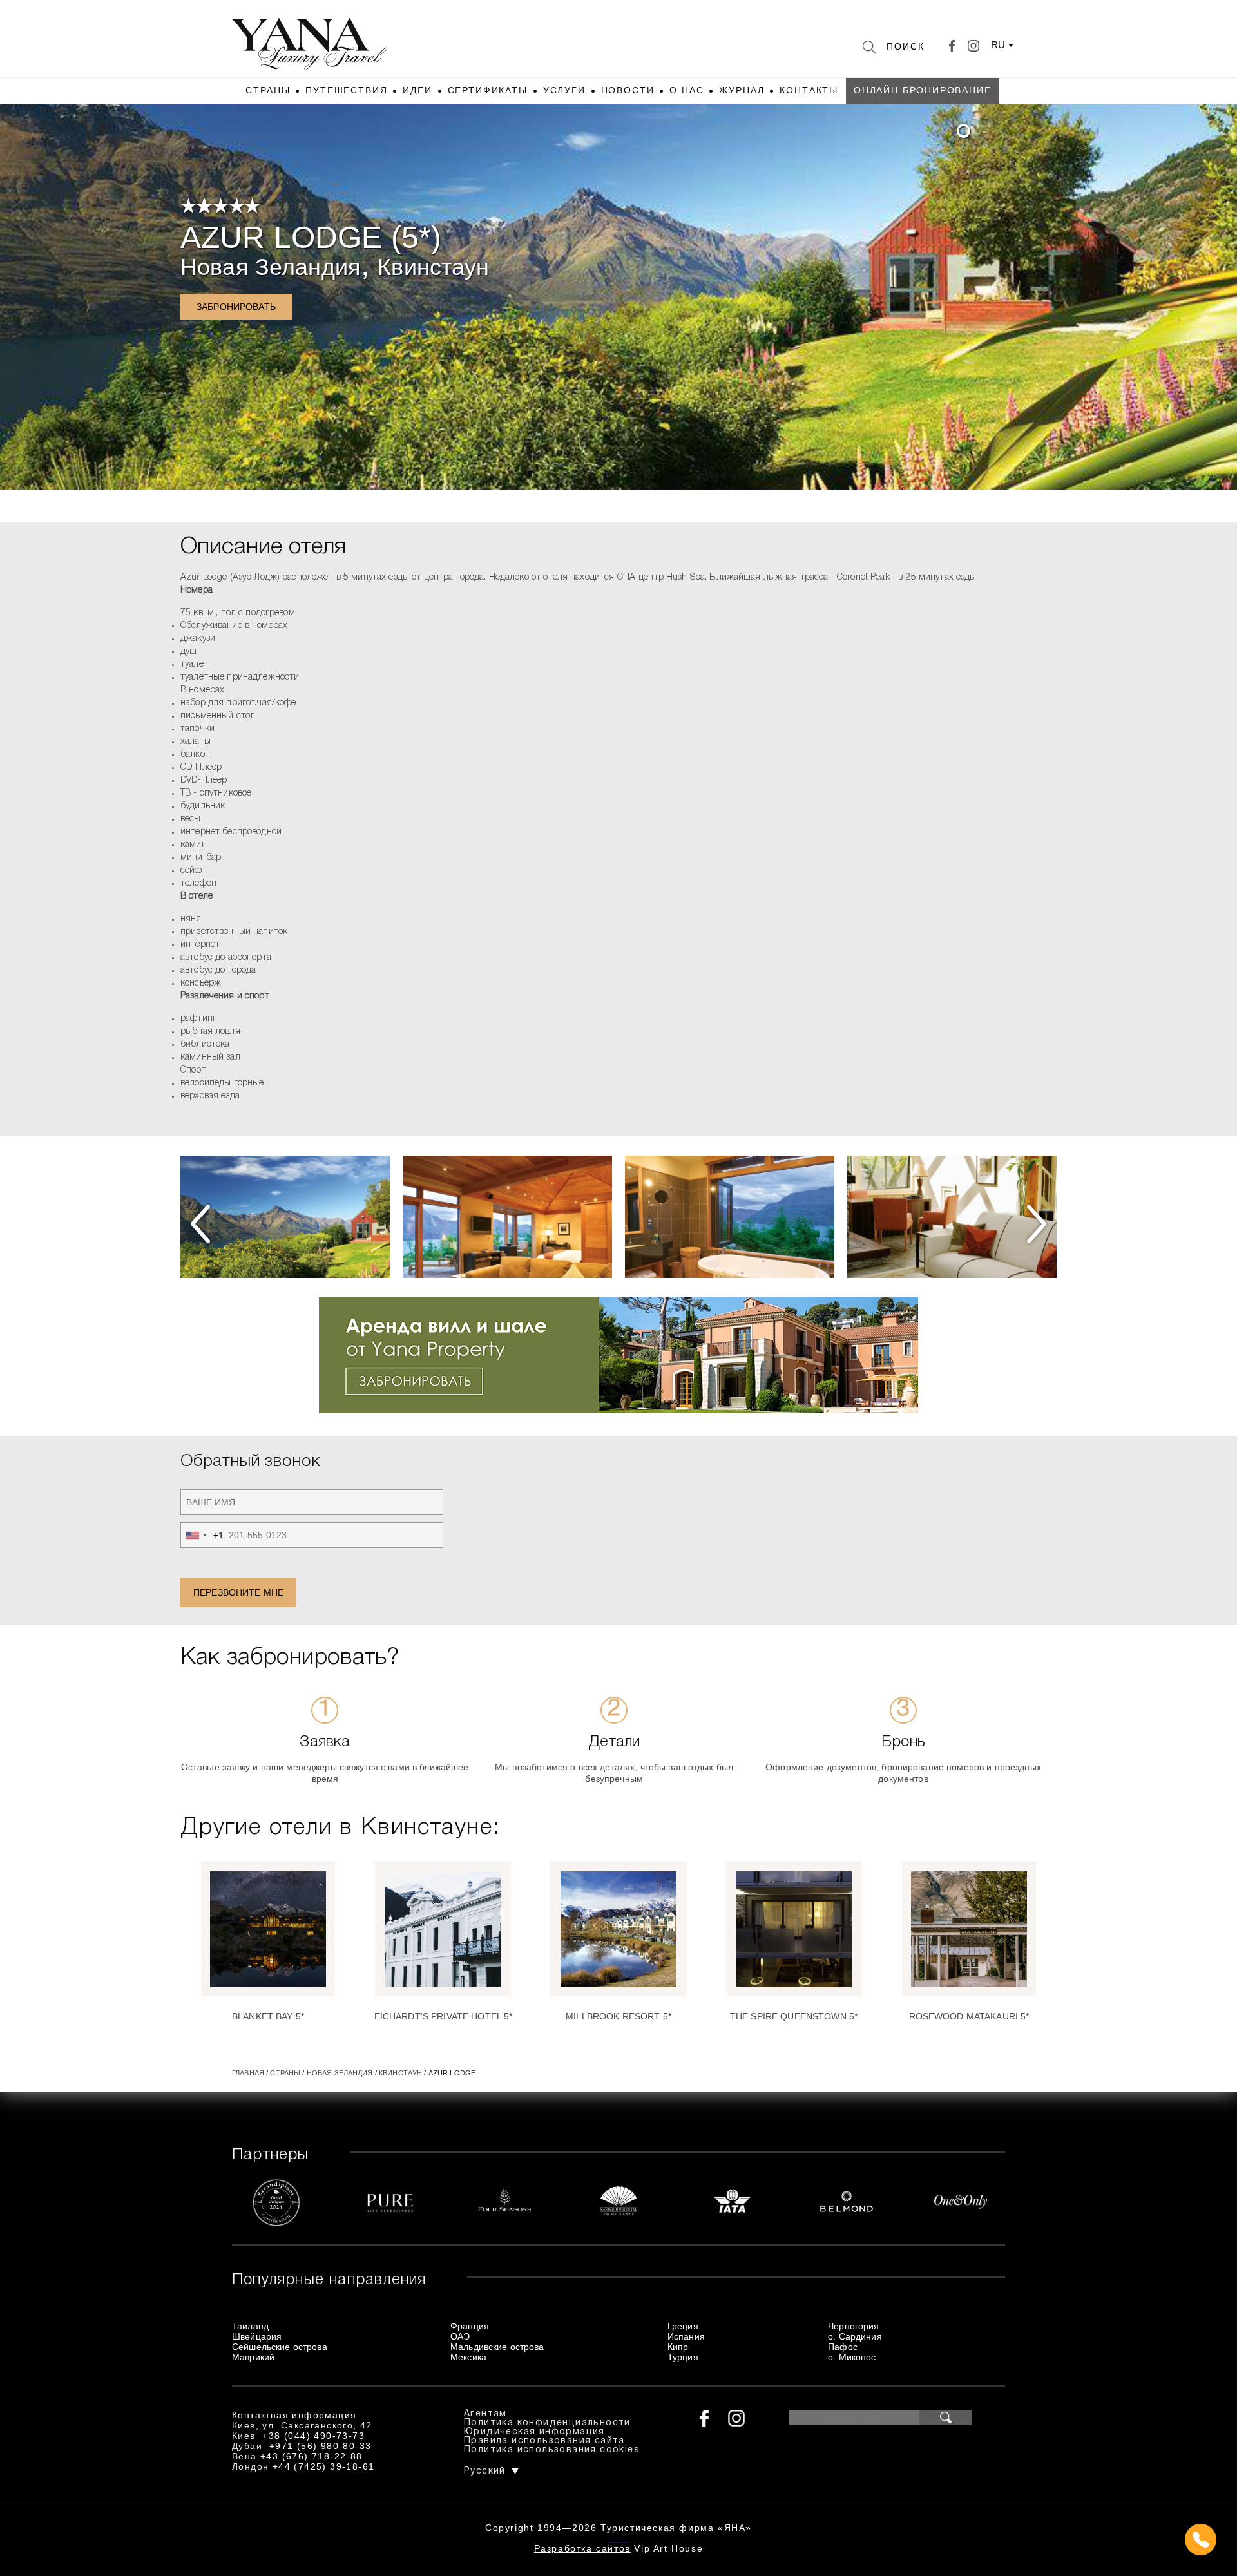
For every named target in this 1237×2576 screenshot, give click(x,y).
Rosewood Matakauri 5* (969, 2016)
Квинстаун (433, 267)
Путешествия (346, 90)
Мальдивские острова (497, 2347)
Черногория (853, 2326)
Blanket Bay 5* (268, 2016)
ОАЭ (460, 2336)
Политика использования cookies (552, 2450)
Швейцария (257, 2336)
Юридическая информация (534, 2432)
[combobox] (202, 1535)
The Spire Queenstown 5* (794, 2016)
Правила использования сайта (544, 2441)
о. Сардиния (855, 2336)
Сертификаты (488, 90)
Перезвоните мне (238, 1592)
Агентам (485, 2414)
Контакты (809, 90)
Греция (683, 2326)
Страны (268, 90)
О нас (686, 90)
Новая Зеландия (271, 267)
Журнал (742, 90)
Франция (470, 2326)
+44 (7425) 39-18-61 (324, 2466)
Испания (686, 2336)
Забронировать (236, 307)
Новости (628, 90)
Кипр (678, 2347)
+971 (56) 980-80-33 (321, 2446)
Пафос (843, 2347)
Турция (683, 2357)
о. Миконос (852, 2357)
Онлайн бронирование (923, 90)
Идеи (417, 90)
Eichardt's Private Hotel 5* (444, 2016)
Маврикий (253, 2357)
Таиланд (250, 2326)
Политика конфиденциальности (547, 2423)
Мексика (468, 2357)
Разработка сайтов (582, 2548)
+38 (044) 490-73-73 (313, 2436)
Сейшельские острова (280, 2347)
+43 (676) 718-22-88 (312, 2456)
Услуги (564, 90)
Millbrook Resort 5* (618, 2016)
